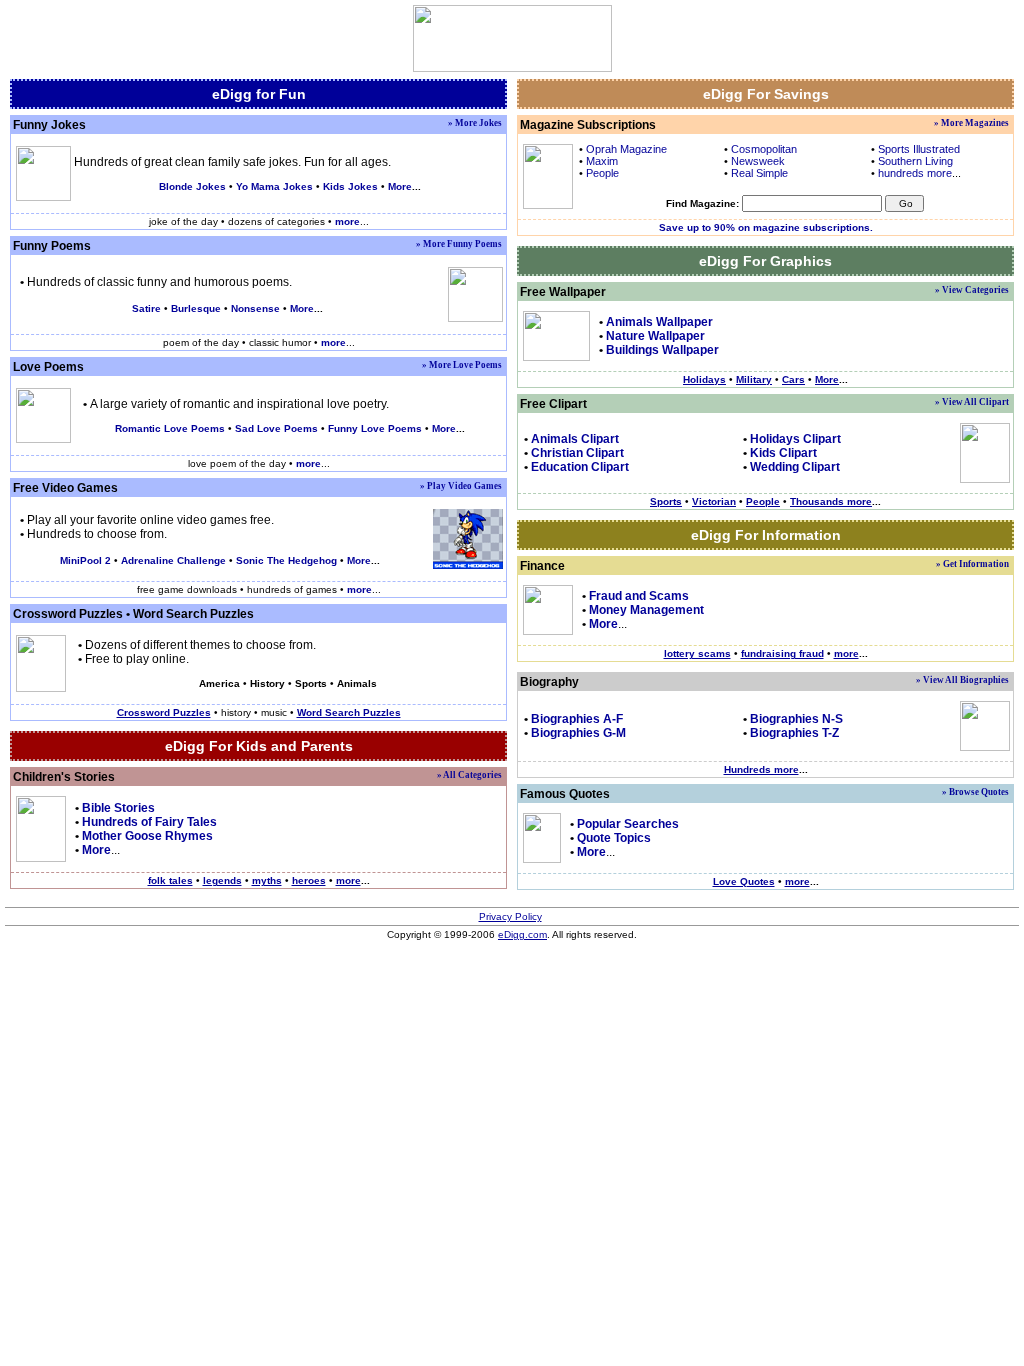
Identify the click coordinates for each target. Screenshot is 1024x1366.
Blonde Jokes (192, 186)
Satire (146, 308)
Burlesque (196, 308)
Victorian (714, 501)
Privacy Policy (510, 916)
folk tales (170, 880)
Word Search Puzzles (193, 614)
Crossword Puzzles (68, 614)
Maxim (602, 161)
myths (267, 880)
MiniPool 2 (85, 560)
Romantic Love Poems (170, 428)
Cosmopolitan (764, 149)
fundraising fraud (782, 653)
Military (754, 379)
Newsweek (758, 161)
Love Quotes (744, 881)
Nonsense (255, 308)
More (400, 186)
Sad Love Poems (276, 428)
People (602, 173)
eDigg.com (522, 934)
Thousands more (831, 501)
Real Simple (759, 173)
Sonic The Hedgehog (286, 560)
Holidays (704, 379)
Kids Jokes (350, 186)
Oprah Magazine (626, 149)
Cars (793, 379)
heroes (309, 880)
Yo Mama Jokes (274, 186)
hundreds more (915, 173)
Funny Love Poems (375, 428)
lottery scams (697, 653)
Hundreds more (761, 769)
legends (222, 880)
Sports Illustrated (919, 149)
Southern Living (915, 161)
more (348, 880)
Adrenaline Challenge (173, 560)
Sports (666, 501)
